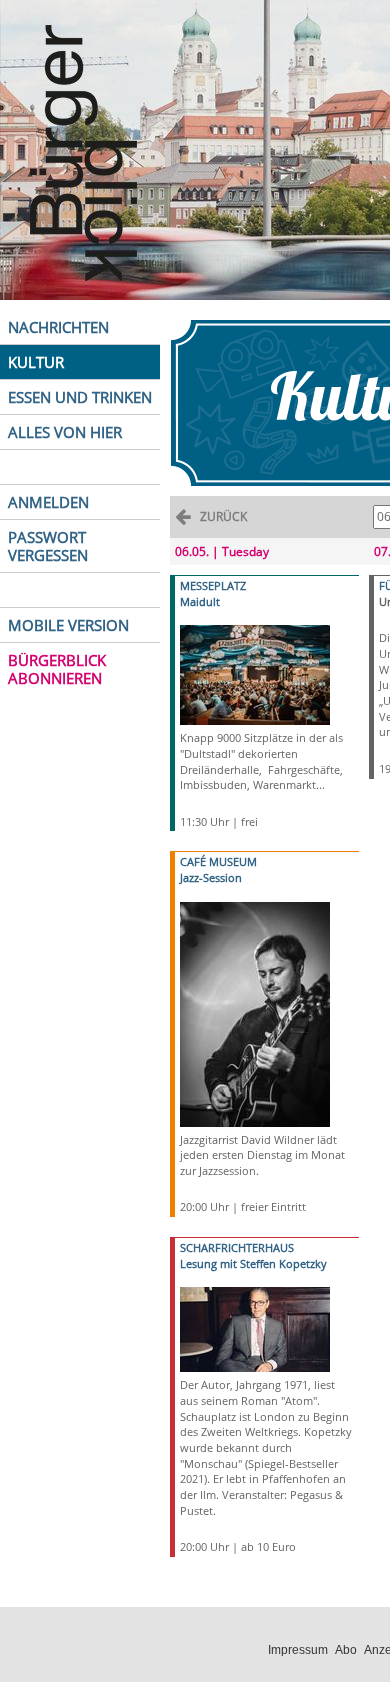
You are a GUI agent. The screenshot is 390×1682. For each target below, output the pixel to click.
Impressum (298, 1650)
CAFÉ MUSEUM (218, 861)
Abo (346, 1650)
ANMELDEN (48, 502)
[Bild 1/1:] (255, 673)
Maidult (200, 601)
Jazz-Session (211, 877)
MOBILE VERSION (68, 625)
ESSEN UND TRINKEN (80, 397)
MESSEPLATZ (213, 585)
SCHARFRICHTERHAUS (237, 1247)
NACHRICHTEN (58, 327)
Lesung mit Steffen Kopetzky (253, 1263)
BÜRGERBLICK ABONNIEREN (57, 669)
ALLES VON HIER (65, 432)
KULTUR (36, 362)
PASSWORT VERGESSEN (48, 546)
